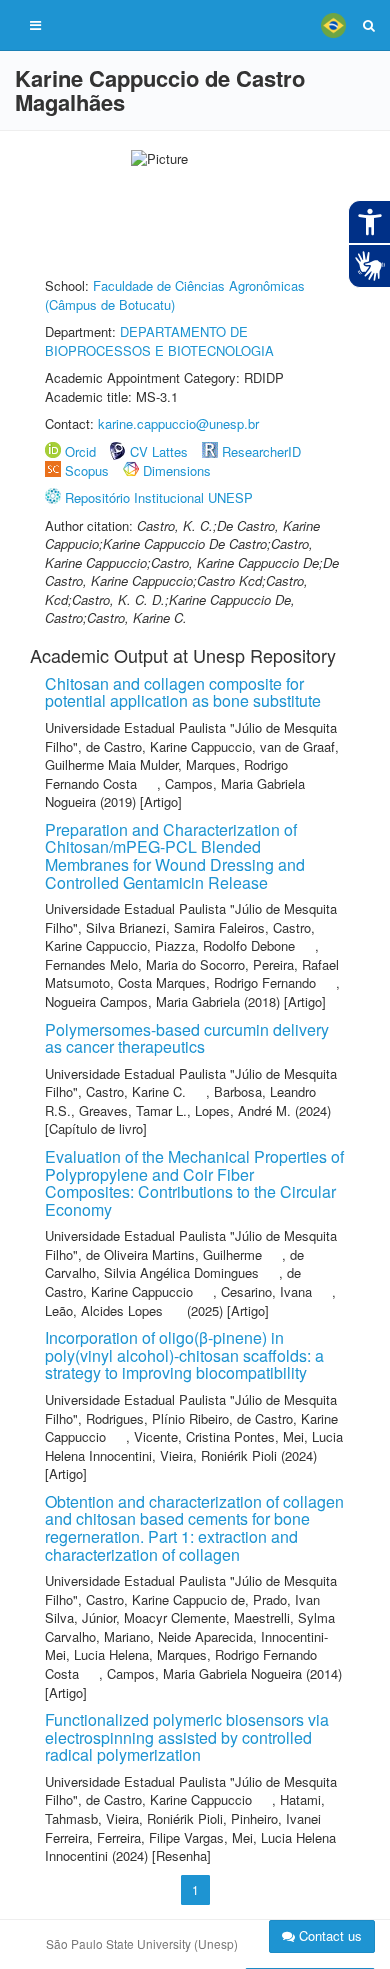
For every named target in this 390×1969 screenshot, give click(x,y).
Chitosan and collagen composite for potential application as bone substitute (183, 692)
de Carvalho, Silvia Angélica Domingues (174, 1264)
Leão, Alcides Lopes (104, 1310)
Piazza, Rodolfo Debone (225, 945)
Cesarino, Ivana (266, 1291)
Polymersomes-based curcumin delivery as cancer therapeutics (187, 1038)
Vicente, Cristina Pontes (204, 1436)
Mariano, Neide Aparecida (178, 1636)
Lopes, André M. (243, 1110)
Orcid (80, 451)
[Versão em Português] (333, 25)
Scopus (87, 470)
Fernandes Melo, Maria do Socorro (145, 964)
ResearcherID (261, 451)
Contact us (328, 1935)
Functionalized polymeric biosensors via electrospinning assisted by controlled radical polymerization (187, 1737)
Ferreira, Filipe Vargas (160, 1837)
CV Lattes (159, 451)
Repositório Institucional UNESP (159, 497)
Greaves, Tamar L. (133, 1110)
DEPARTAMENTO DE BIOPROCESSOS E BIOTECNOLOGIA (159, 341)
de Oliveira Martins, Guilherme (174, 1254)
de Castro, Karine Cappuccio (169, 746)
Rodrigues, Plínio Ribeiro (157, 1418)
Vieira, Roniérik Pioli (218, 1455)
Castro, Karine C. (136, 1091)
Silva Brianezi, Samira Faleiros (175, 927)
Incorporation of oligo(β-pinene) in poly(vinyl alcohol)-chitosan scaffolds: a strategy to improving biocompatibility (184, 1355)
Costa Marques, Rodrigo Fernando (217, 982)
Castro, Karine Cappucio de (165, 1599)
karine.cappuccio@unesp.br (178, 423)
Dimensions (177, 470)
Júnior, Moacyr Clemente (154, 1617)
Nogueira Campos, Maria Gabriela (142, 1001)
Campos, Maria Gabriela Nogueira (175, 793)
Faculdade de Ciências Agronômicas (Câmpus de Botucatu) (175, 295)
